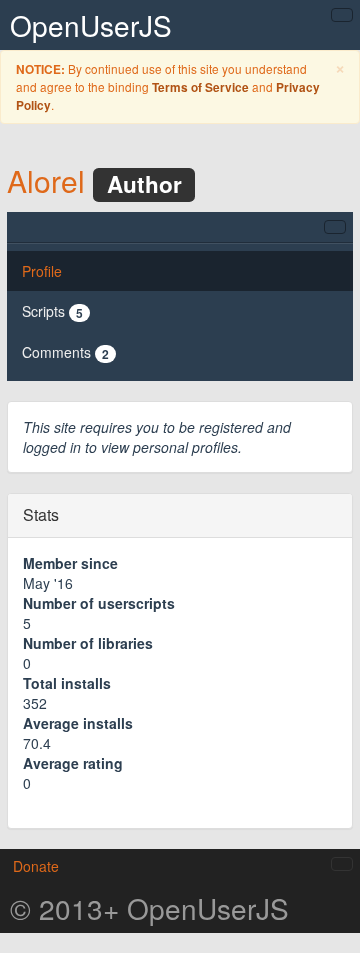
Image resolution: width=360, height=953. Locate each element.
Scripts (52, 311)
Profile (42, 271)
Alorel (46, 180)
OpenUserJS (91, 25)
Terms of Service (200, 87)
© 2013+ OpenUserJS (149, 908)
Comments (65, 352)
